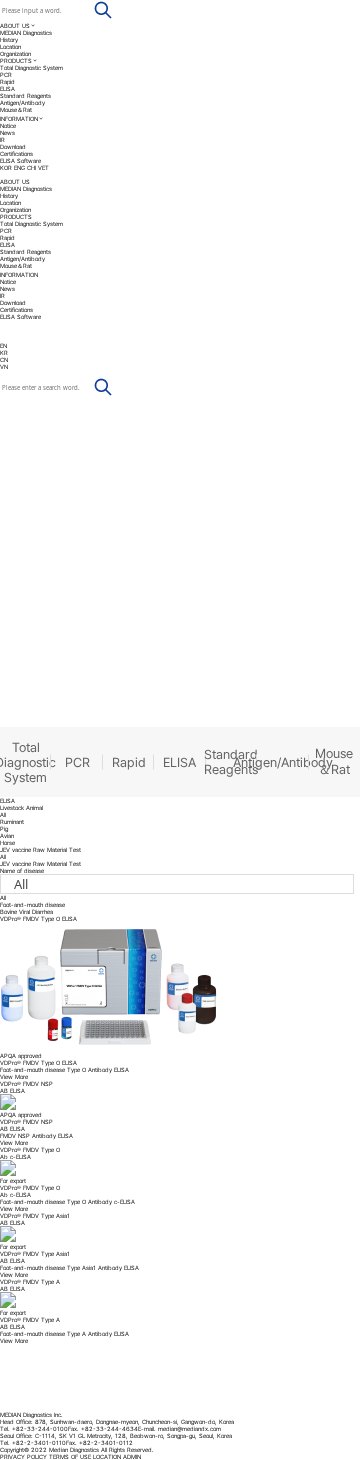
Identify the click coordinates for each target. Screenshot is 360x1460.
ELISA (7, 88)
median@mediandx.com (189, 1428)
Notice (8, 125)
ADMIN (132, 1456)
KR (4, 352)
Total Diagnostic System (31, 67)
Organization (15, 53)
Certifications (16, 153)
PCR (6, 74)
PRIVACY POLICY (23, 1456)
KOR (6, 167)
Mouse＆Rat (16, 109)
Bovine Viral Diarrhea (26, 911)
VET (43, 167)
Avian (7, 835)
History (9, 39)
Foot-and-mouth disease (32, 904)
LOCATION (107, 1456)
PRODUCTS (16, 60)
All (3, 814)
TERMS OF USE (70, 1456)
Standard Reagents (25, 95)
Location (10, 46)
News (7, 132)
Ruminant (12, 821)
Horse (7, 842)
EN (4, 345)
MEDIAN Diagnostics (26, 32)
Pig (4, 828)
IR (2, 139)
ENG (19, 167)
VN (4, 366)
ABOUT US (15, 25)
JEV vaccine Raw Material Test (40, 863)
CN (4, 359)
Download (13, 146)
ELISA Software (20, 160)
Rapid (7, 81)
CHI (31, 167)
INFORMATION (19, 118)
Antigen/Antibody (22, 102)
